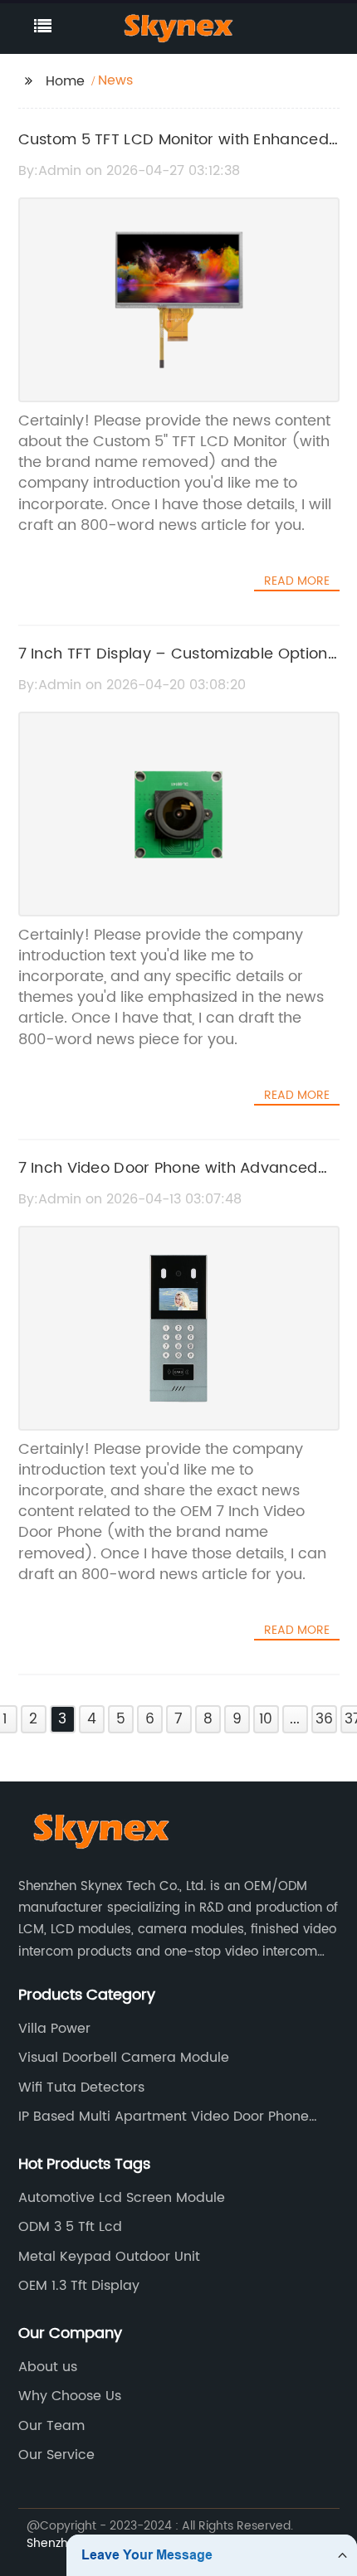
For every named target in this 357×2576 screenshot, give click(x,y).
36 (324, 1719)
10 (266, 1719)
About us (48, 2367)
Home (65, 81)
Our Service (56, 2455)
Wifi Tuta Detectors (81, 2088)
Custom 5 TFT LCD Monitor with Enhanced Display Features (174, 152)
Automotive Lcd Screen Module (122, 2198)
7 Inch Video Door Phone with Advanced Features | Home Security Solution (168, 1180)
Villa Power (54, 2029)
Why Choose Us (70, 2396)
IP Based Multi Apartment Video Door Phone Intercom (164, 2117)
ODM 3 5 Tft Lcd (70, 2227)
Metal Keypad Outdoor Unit (109, 2257)
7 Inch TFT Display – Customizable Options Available (177, 666)
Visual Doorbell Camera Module (124, 2058)
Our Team (51, 2426)
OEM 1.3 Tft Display (79, 2286)
